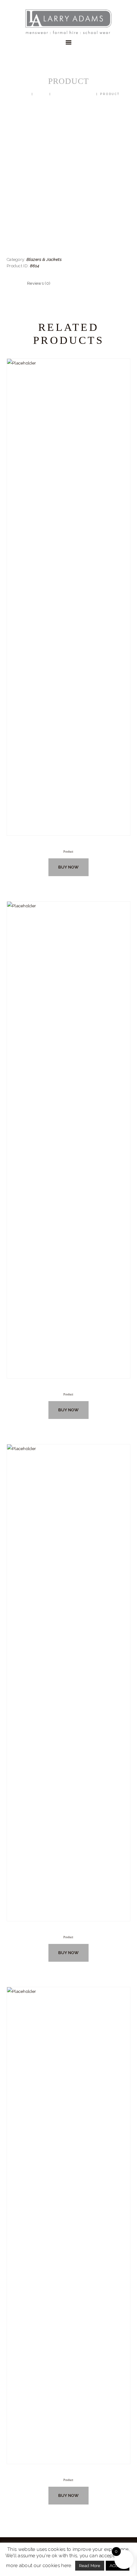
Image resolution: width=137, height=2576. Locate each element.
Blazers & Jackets (74, 94)
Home (23, 94)
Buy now (68, 867)
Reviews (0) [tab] (39, 283)
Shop (41, 94)
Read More (90, 2566)
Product (68, 852)
